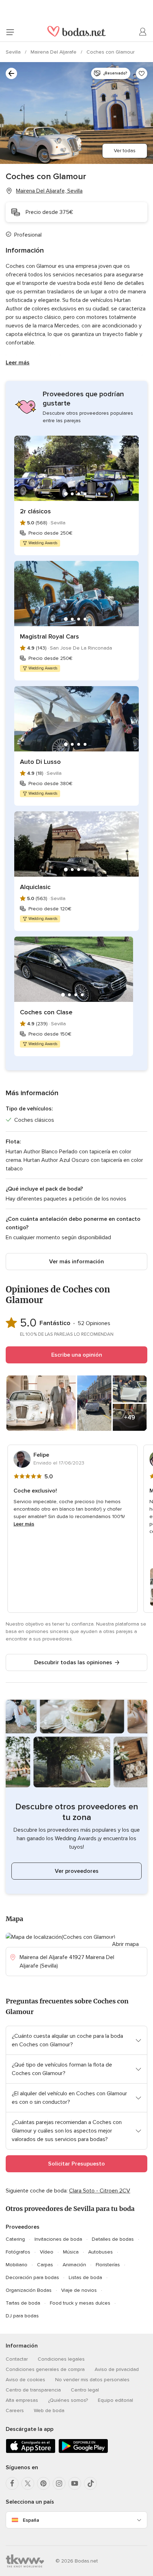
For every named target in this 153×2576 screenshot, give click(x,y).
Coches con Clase (46, 1012)
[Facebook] (12, 2483)
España (31, 2520)
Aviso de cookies (25, 2380)
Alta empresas (22, 2400)
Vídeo (47, 2252)
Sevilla (14, 52)
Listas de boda (85, 2277)
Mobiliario (17, 2265)
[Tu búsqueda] (11, 73)
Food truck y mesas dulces (80, 2303)
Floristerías (108, 2265)
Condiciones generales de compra (45, 2369)
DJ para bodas (22, 2316)
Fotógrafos (18, 2252)
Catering (15, 2239)
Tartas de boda (23, 2303)
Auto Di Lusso (40, 762)
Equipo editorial (115, 2400)
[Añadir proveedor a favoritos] (142, 73)
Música (71, 2252)
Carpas (45, 2265)
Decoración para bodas (32, 2277)
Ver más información (76, 1262)
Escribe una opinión (77, 1355)
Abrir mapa (125, 1944)
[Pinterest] (43, 2483)
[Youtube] (75, 2483)
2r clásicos (35, 511)
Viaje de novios (79, 2290)
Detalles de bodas (113, 2239)
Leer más (18, 363)
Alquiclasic (35, 887)
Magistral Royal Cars (49, 636)
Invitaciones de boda (58, 2239)
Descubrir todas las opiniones (73, 1662)
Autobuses (101, 2252)
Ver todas (125, 151)
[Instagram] (59, 2483)
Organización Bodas (29, 2290)
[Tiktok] (90, 2483)
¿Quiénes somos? (68, 2400)
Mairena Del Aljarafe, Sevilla (49, 191)
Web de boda (49, 2410)
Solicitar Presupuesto (76, 2164)
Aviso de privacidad (117, 2369)
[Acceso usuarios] (143, 32)
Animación (74, 2265)
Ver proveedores (77, 1871)
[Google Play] (83, 2452)
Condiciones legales (61, 2359)
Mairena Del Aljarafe (54, 52)
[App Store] (31, 2452)
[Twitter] (28, 2483)
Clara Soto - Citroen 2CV (100, 2191)
